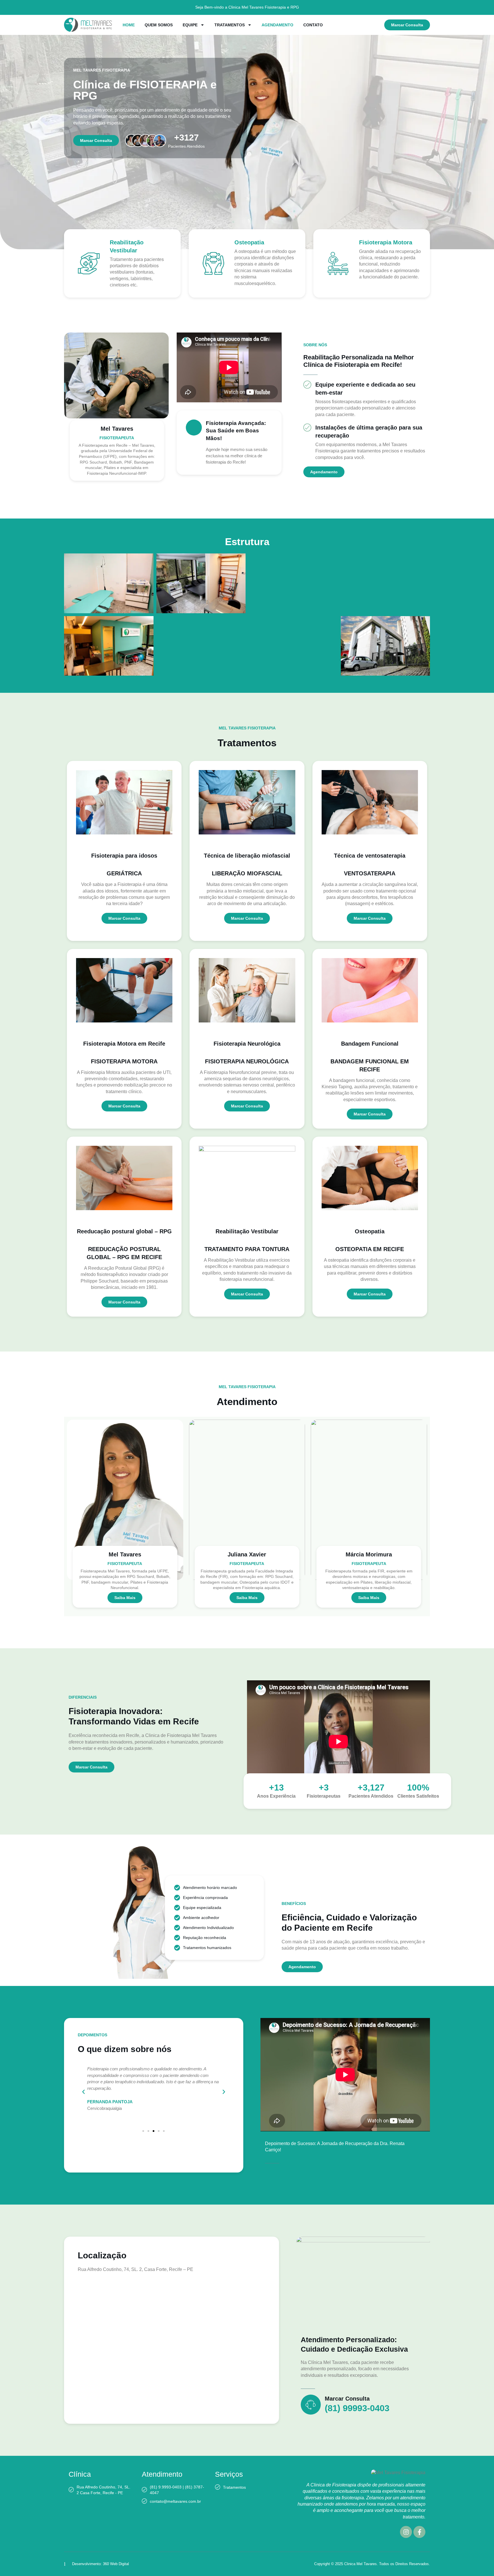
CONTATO (313, 25)
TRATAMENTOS (230, 25)
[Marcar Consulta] (311, 2405)
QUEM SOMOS (159, 25)
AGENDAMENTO (277, 25)
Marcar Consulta (347, 2399)
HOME (129, 25)
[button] (83, 2092)
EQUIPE (190, 25)
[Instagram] (406, 2532)
